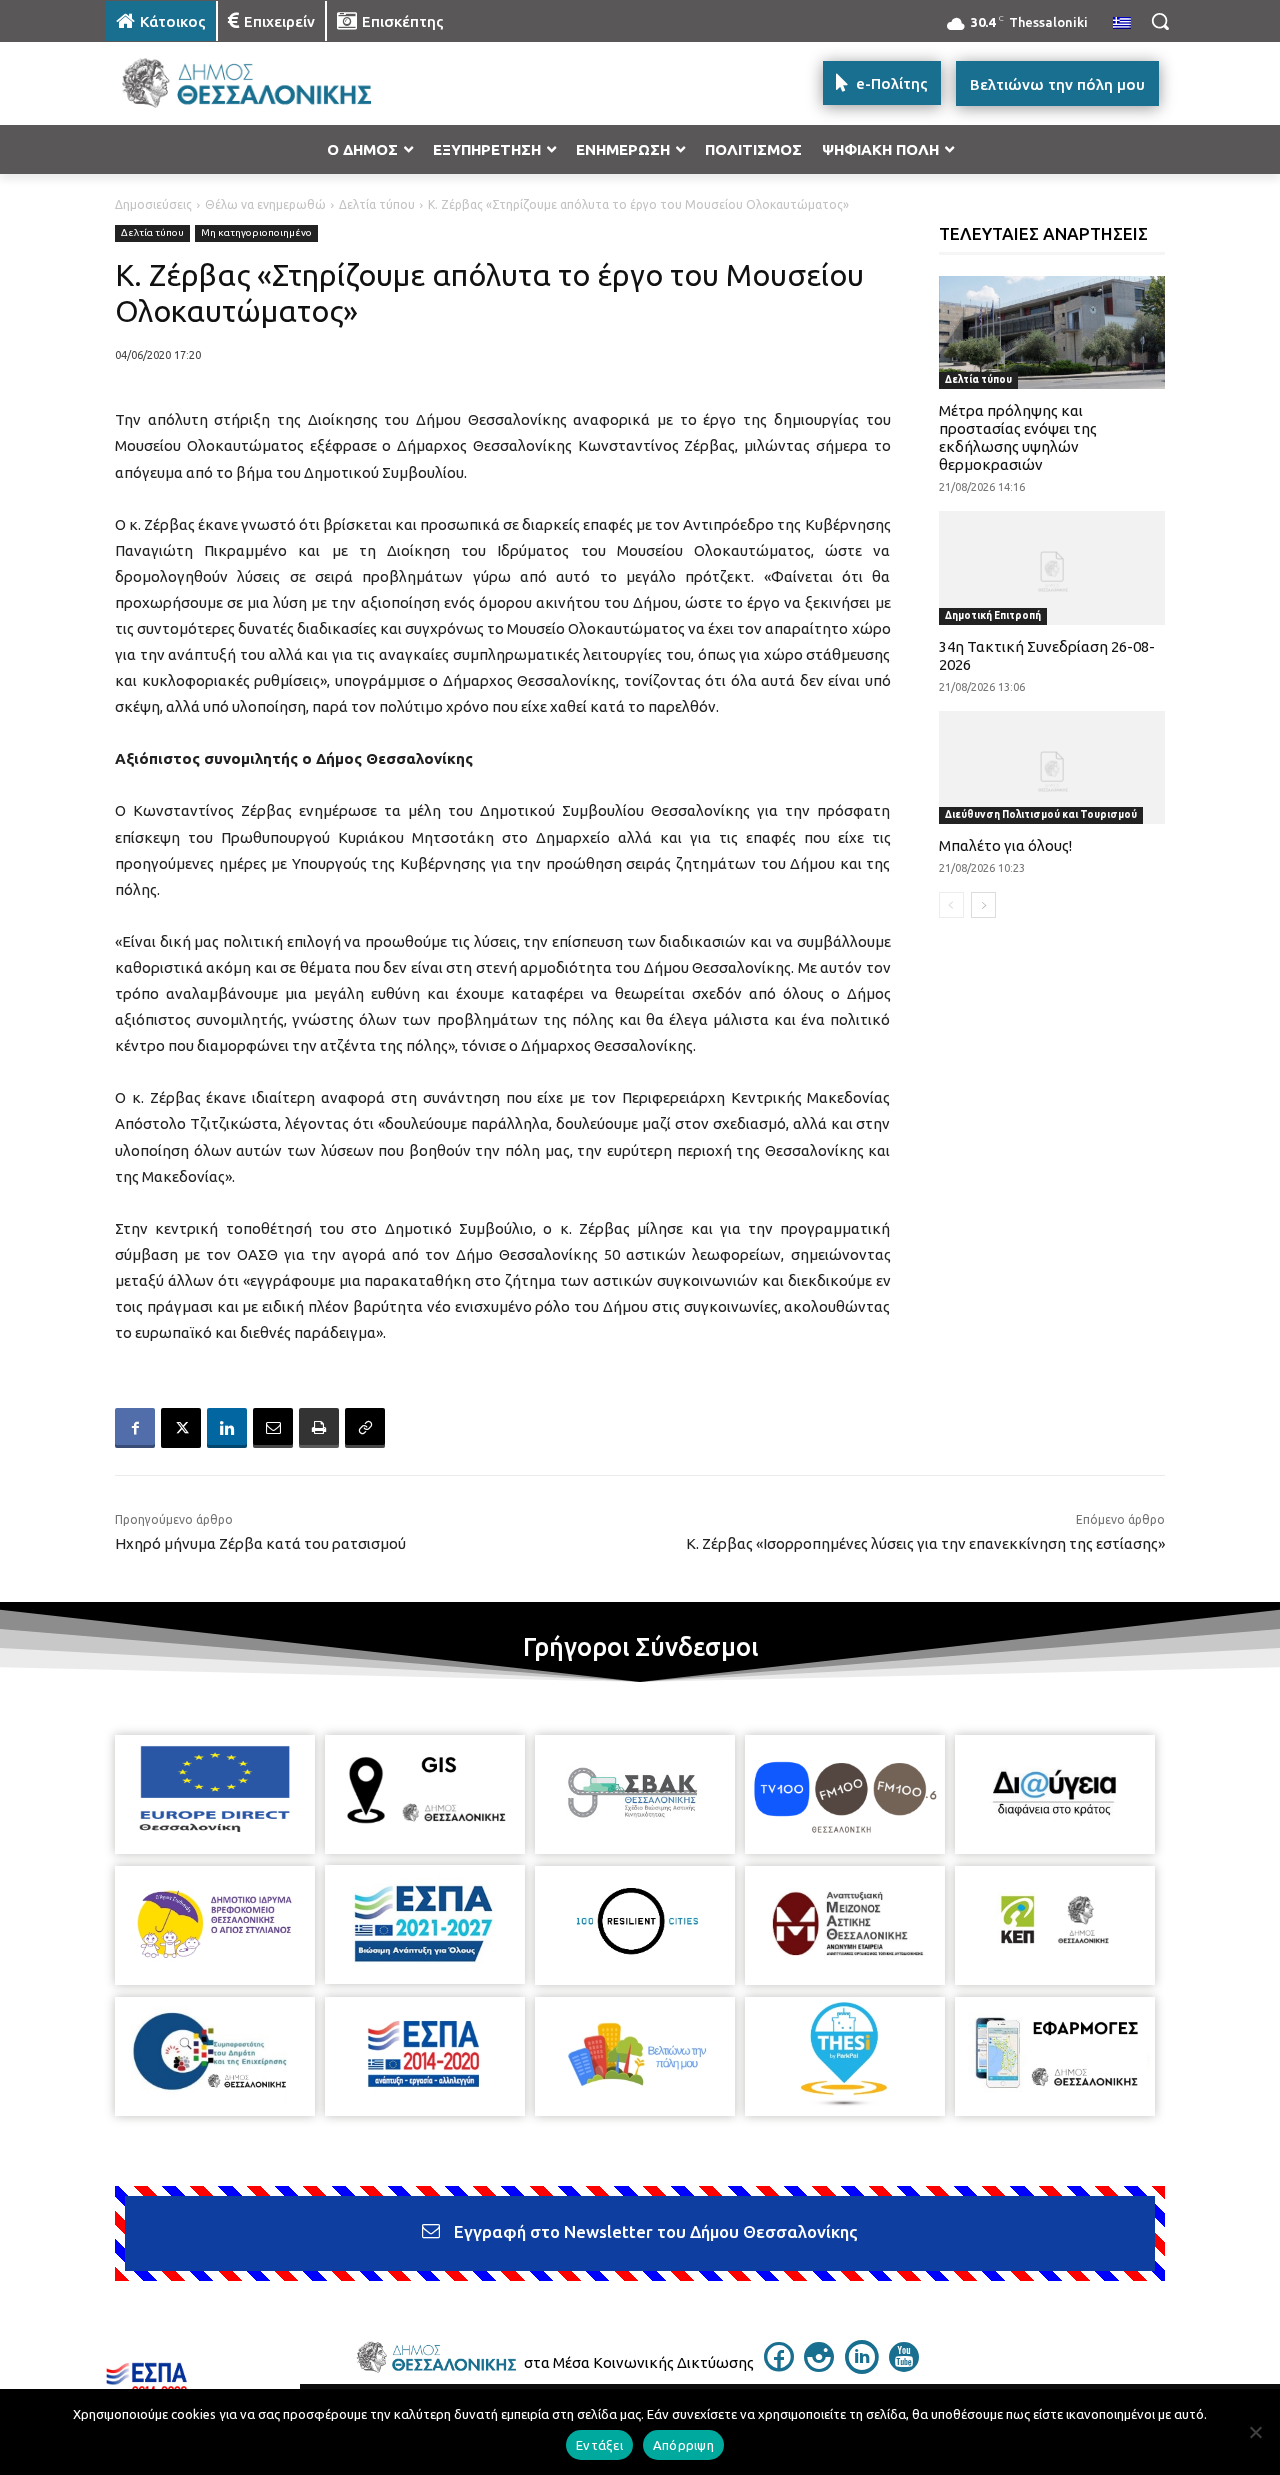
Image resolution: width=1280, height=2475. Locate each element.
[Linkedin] (227, 1428)
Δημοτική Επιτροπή (993, 615)
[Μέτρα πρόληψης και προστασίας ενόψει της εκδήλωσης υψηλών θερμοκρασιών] (1052, 332)
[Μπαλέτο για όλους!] (1052, 767)
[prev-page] (951, 905)
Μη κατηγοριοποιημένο (256, 232)
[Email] (273, 1428)
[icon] (779, 2366)
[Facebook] (135, 1428)
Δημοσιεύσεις (153, 204)
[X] (181, 1428)
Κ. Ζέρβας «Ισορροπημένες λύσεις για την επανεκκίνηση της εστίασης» (925, 1543)
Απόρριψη (683, 2445)
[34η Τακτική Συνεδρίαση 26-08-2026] (1052, 567)
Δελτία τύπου (377, 204)
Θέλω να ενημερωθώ (265, 204)
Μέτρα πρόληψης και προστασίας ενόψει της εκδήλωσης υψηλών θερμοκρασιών (1018, 437)
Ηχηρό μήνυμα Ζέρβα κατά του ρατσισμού (260, 1543)
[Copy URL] (365, 1428)
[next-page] (983, 905)
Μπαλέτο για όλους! (1005, 845)
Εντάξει (599, 2445)
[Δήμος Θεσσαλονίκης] (266, 83)
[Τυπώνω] (319, 1428)
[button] (1160, 21)
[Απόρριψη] (1255, 2432)
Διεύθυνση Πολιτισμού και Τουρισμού (1041, 814)
